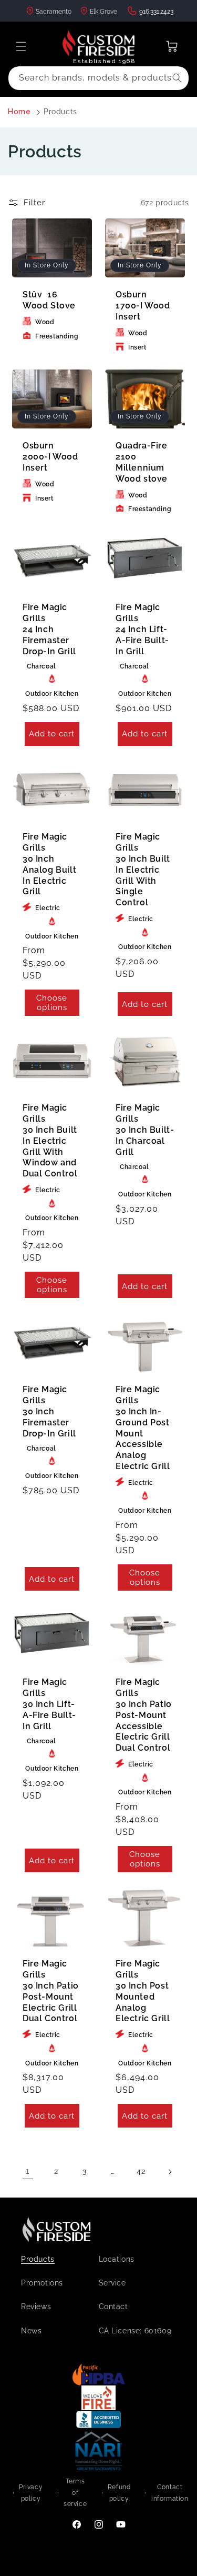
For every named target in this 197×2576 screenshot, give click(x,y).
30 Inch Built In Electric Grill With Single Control (143, 870)
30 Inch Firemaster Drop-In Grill (49, 1411)
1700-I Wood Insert (143, 306)
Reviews (36, 2307)
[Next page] (170, 2172)
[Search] (177, 78)
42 (141, 2171)
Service (112, 2283)
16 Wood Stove (49, 301)
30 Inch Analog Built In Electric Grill (49, 865)
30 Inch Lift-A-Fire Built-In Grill (49, 1704)
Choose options (52, 1003)
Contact (113, 2307)
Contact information (170, 2493)
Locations (117, 2259)
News (31, 2331)
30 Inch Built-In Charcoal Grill (145, 1130)
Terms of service (75, 2493)
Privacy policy (31, 2493)
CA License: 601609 (135, 2331)
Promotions (42, 2283)
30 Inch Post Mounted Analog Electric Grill (143, 1991)
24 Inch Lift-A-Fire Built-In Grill (142, 629)
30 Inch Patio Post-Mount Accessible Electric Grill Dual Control (144, 1715)
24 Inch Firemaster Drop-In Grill (49, 629)
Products (60, 112)
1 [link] (28, 2171)
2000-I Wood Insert (50, 457)
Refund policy (119, 2493)
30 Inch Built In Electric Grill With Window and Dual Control (50, 1141)
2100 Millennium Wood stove (142, 462)
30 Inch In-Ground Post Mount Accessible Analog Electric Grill (143, 1428)
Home (19, 112)
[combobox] (98, 78)
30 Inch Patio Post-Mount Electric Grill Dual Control (51, 1991)
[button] (21, 46)
